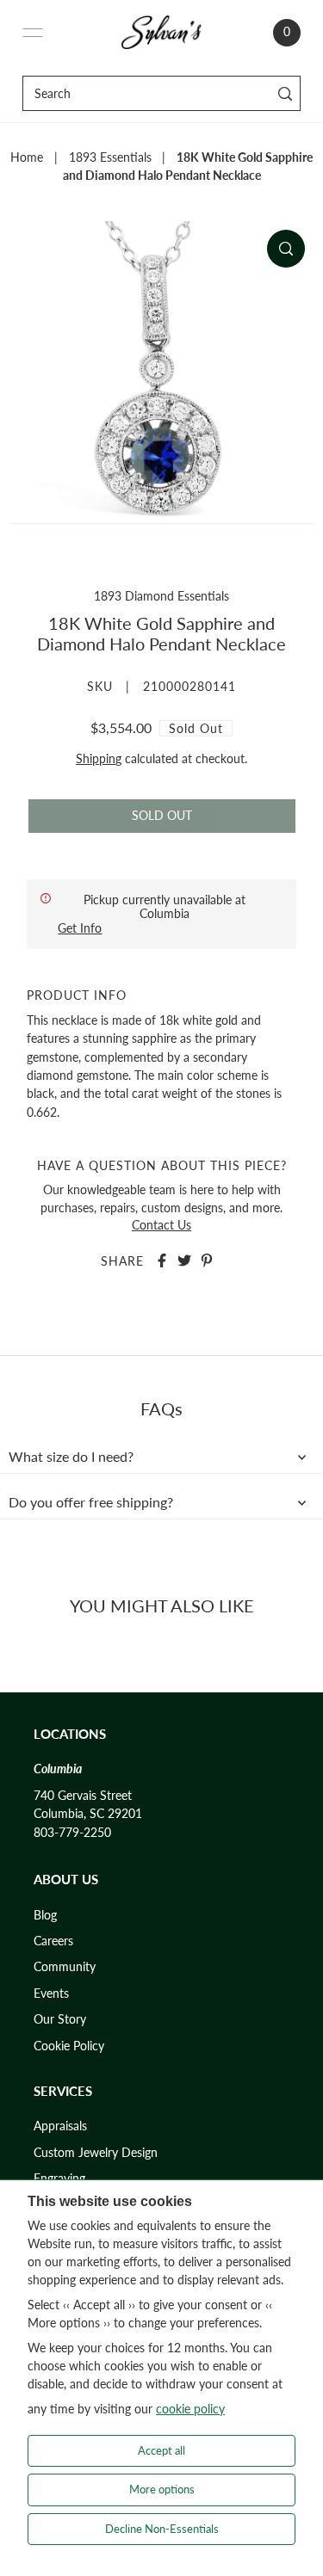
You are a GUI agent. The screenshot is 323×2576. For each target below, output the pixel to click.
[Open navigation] (33, 33)
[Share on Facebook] (162, 1260)
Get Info (80, 928)
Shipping (99, 759)
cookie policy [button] (190, 2409)
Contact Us (161, 1225)
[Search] (285, 93)
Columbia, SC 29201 (88, 1814)
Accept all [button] (161, 2450)
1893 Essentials (110, 157)
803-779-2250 (72, 1833)
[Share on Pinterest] (207, 1260)
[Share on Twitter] (184, 1260)
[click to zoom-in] (286, 249)
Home (27, 157)
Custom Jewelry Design (96, 2153)
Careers (53, 1941)
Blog (45, 1915)
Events (51, 1994)
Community (65, 1967)
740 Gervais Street (83, 1796)
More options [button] (162, 2489)
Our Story (60, 2019)
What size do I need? (71, 1457)
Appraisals (60, 2126)
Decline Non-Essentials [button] (162, 2529)
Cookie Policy (69, 2046)
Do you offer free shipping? (91, 1502)
